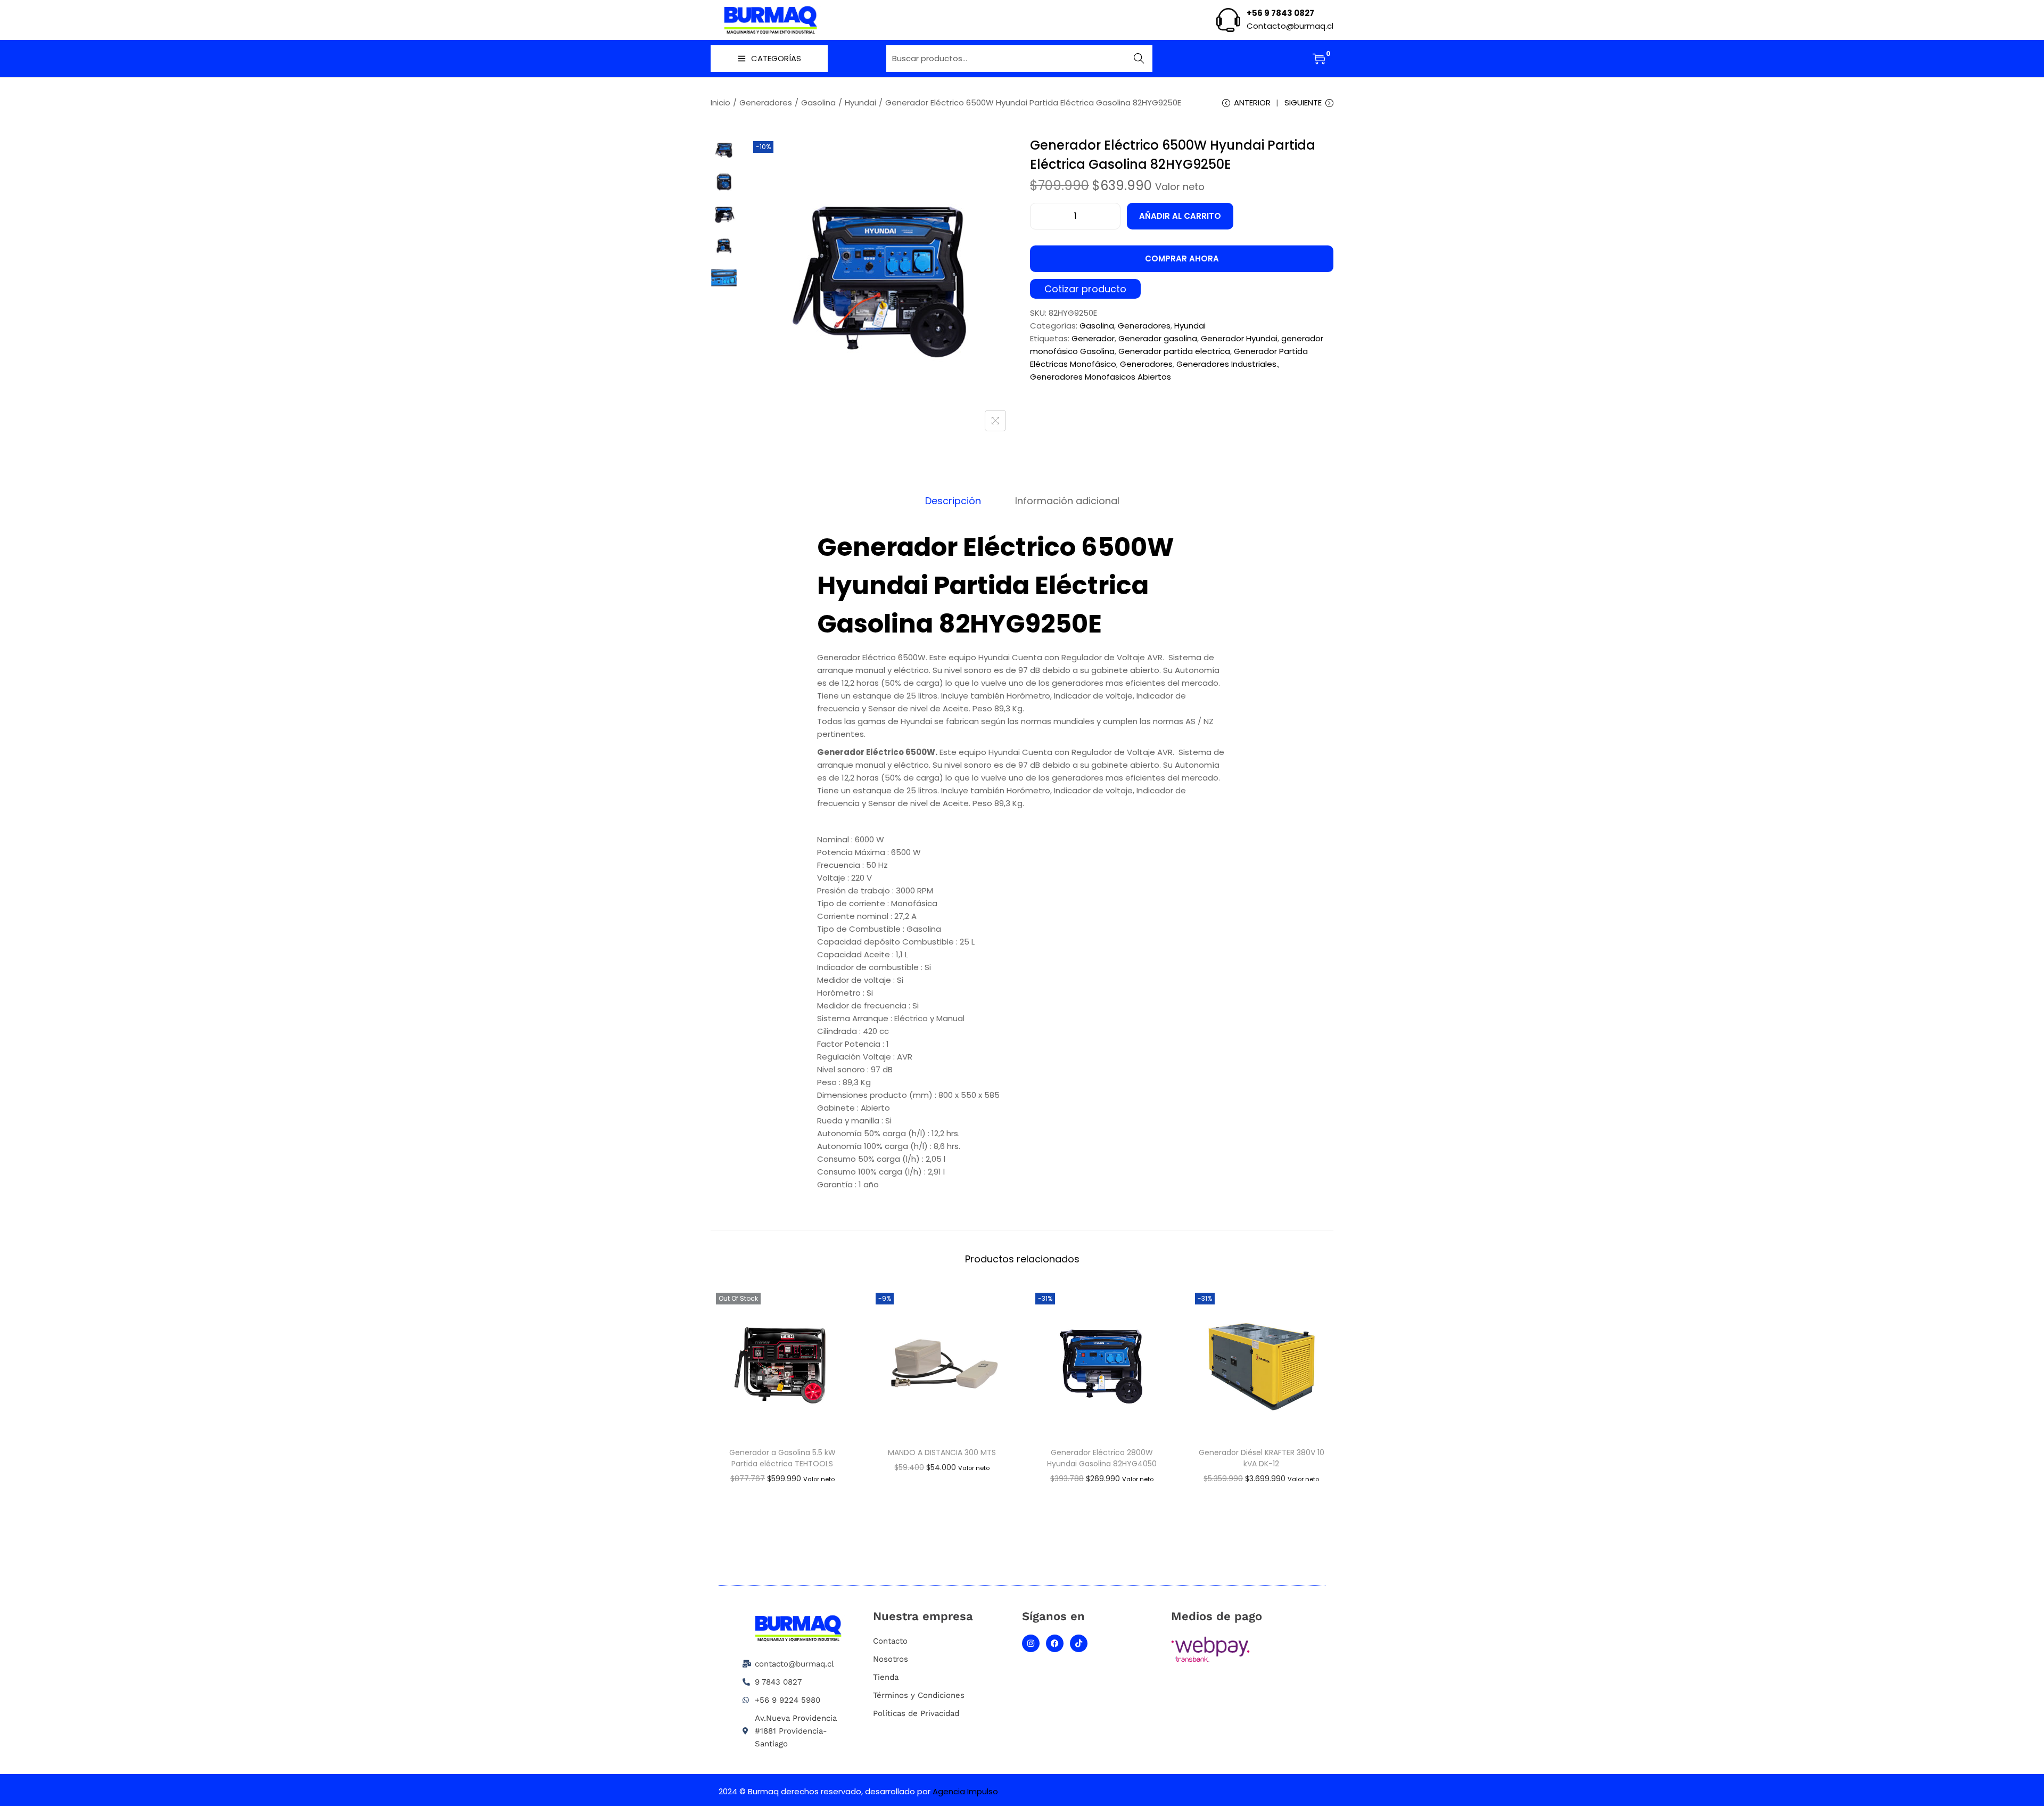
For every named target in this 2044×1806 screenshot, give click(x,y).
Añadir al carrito (1180, 216)
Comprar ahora (1182, 258)
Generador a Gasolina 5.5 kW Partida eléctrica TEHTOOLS (782, 1458)
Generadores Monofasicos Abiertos (1101, 377)
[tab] (953, 501)
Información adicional (1067, 501)
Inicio (720, 102)
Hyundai (860, 102)
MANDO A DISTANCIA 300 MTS (942, 1452)
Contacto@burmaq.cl (1290, 26)
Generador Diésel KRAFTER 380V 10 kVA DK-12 (1262, 1458)
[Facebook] (1055, 1643)
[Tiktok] (1079, 1643)
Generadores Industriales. (1227, 364)
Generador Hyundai (1239, 338)
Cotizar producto (1085, 289)
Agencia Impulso (965, 1791)
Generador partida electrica (1174, 351)
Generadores (766, 102)
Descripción (953, 501)
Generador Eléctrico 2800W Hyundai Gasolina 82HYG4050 (1102, 1458)
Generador (1093, 338)
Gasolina (818, 102)
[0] (1319, 59)
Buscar (1139, 58)
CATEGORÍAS (776, 58)
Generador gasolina (1158, 338)
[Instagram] (1031, 1643)
